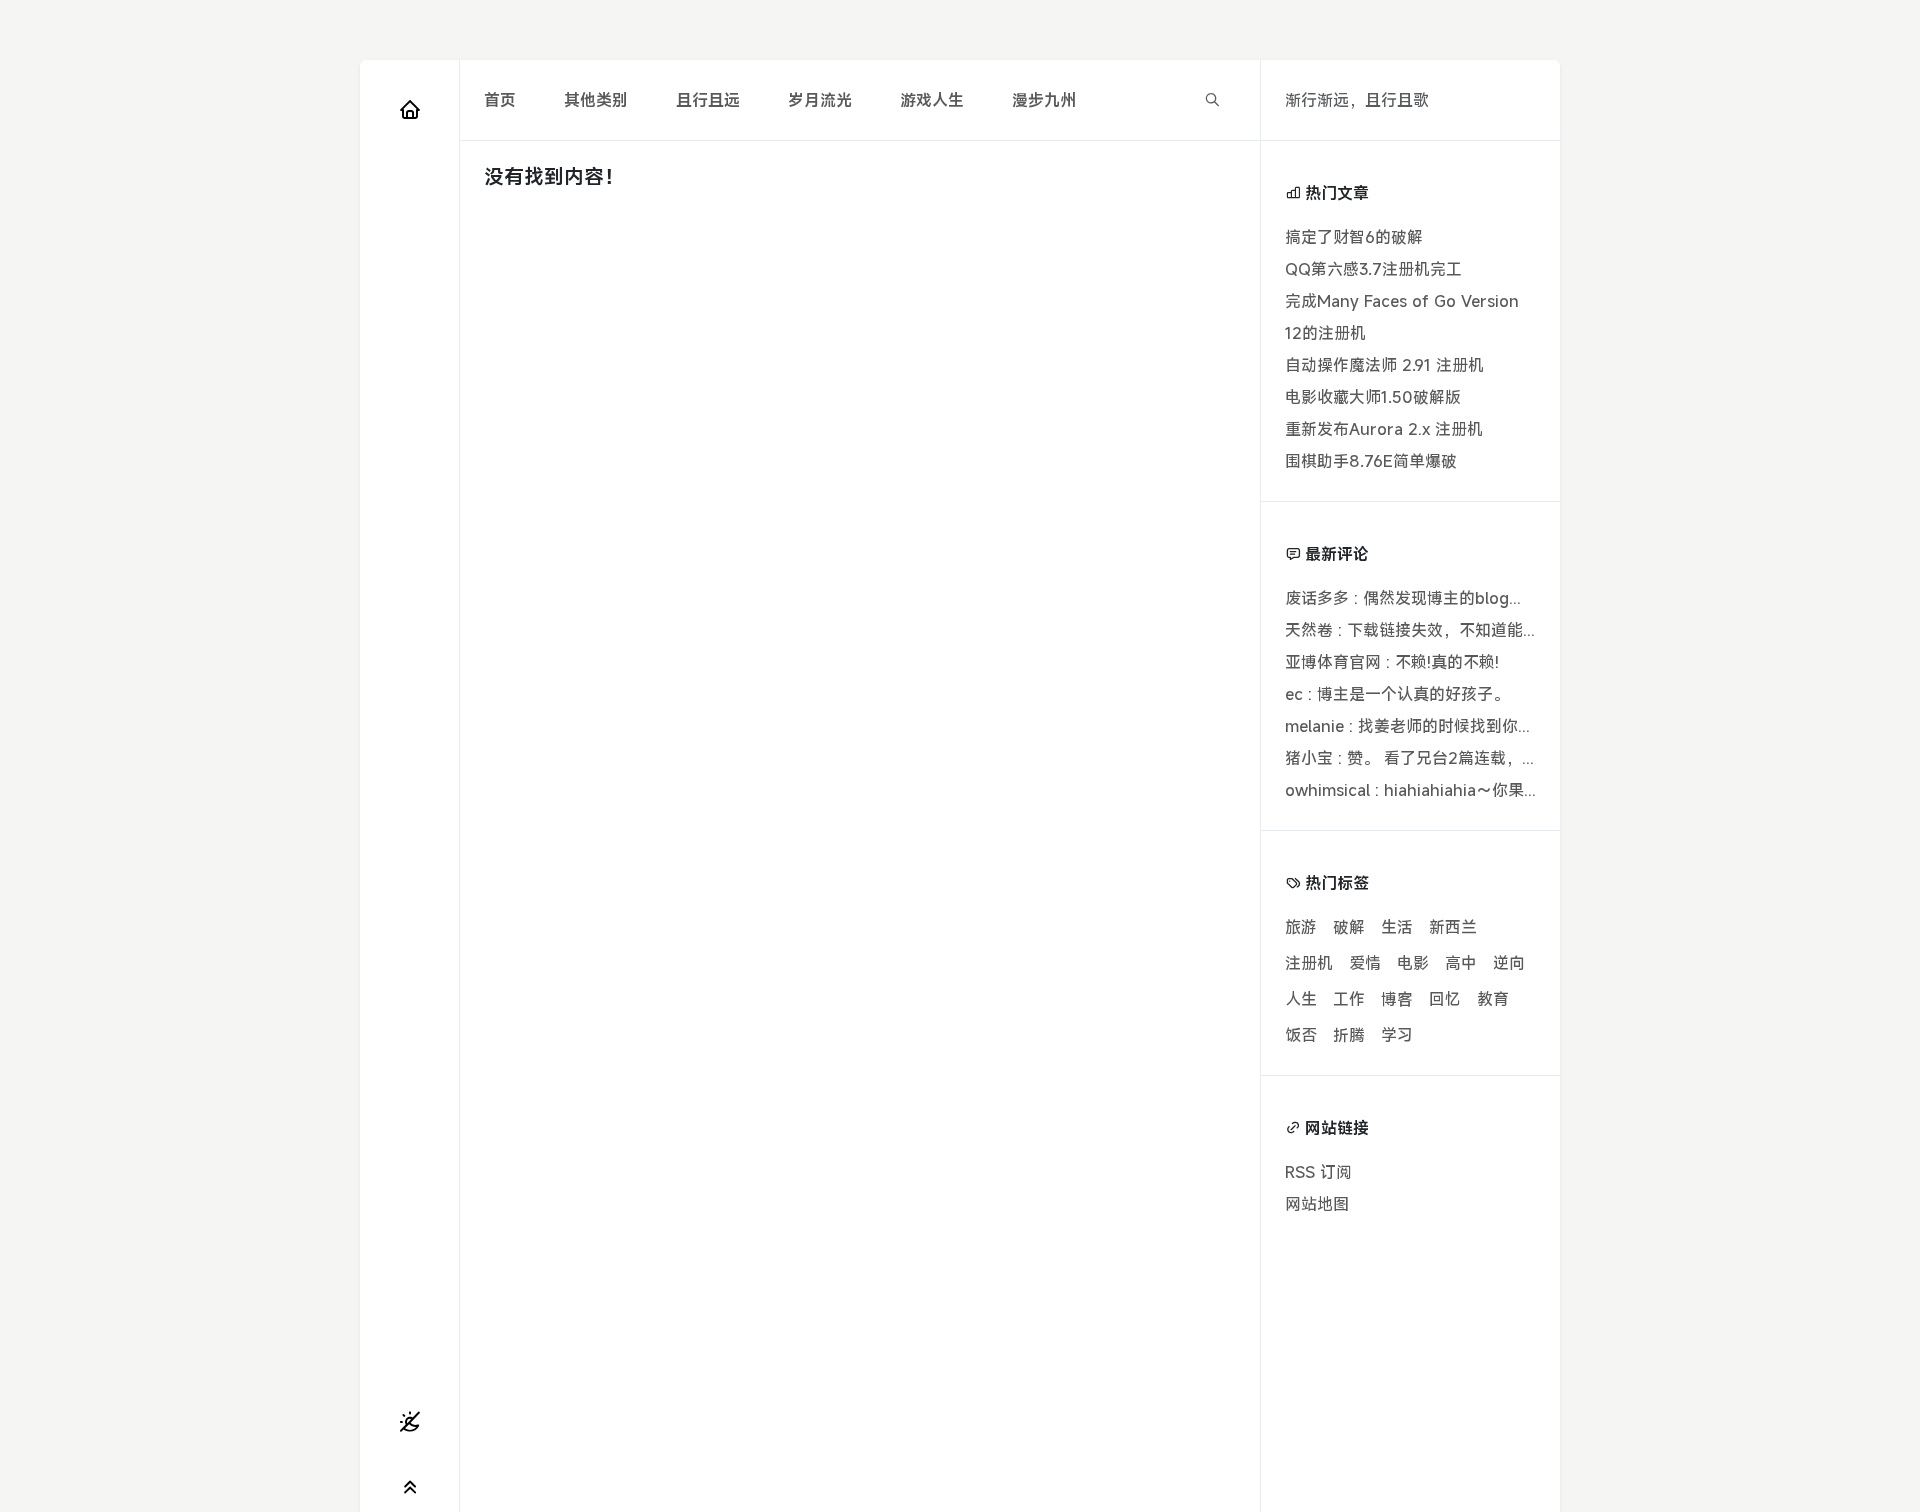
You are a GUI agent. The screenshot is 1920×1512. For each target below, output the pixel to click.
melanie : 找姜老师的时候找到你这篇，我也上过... (1463, 726)
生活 (1397, 927)
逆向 (1509, 963)
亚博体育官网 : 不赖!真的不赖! (1392, 662)
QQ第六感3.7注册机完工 (1373, 269)
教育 (1493, 999)
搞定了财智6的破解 (1354, 237)
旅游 (1301, 927)
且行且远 (708, 100)
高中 (1461, 963)
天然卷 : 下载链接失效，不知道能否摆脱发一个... (1458, 630)
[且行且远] (410, 109)
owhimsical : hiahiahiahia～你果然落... (1426, 790)
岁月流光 (820, 100)
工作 (1349, 999)
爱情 (1365, 963)
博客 (1397, 999)
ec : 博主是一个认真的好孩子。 (1397, 694)
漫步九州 (1044, 100)
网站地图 (1317, 1204)
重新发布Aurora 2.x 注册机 (1384, 429)
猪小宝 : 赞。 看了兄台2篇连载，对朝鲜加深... (1449, 758)
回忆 (1445, 999)
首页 (500, 100)
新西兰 (1453, 927)
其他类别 (596, 100)
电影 (1413, 963)
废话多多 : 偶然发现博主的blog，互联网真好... (1451, 598)
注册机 (1309, 963)
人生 (1301, 999)
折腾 (1349, 1035)
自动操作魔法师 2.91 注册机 (1384, 365)
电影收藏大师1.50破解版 (1373, 397)
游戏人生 (932, 100)
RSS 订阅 (1318, 1172)
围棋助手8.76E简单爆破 (1371, 461)
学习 (1397, 1035)
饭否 (1301, 1035)
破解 (1349, 927)
